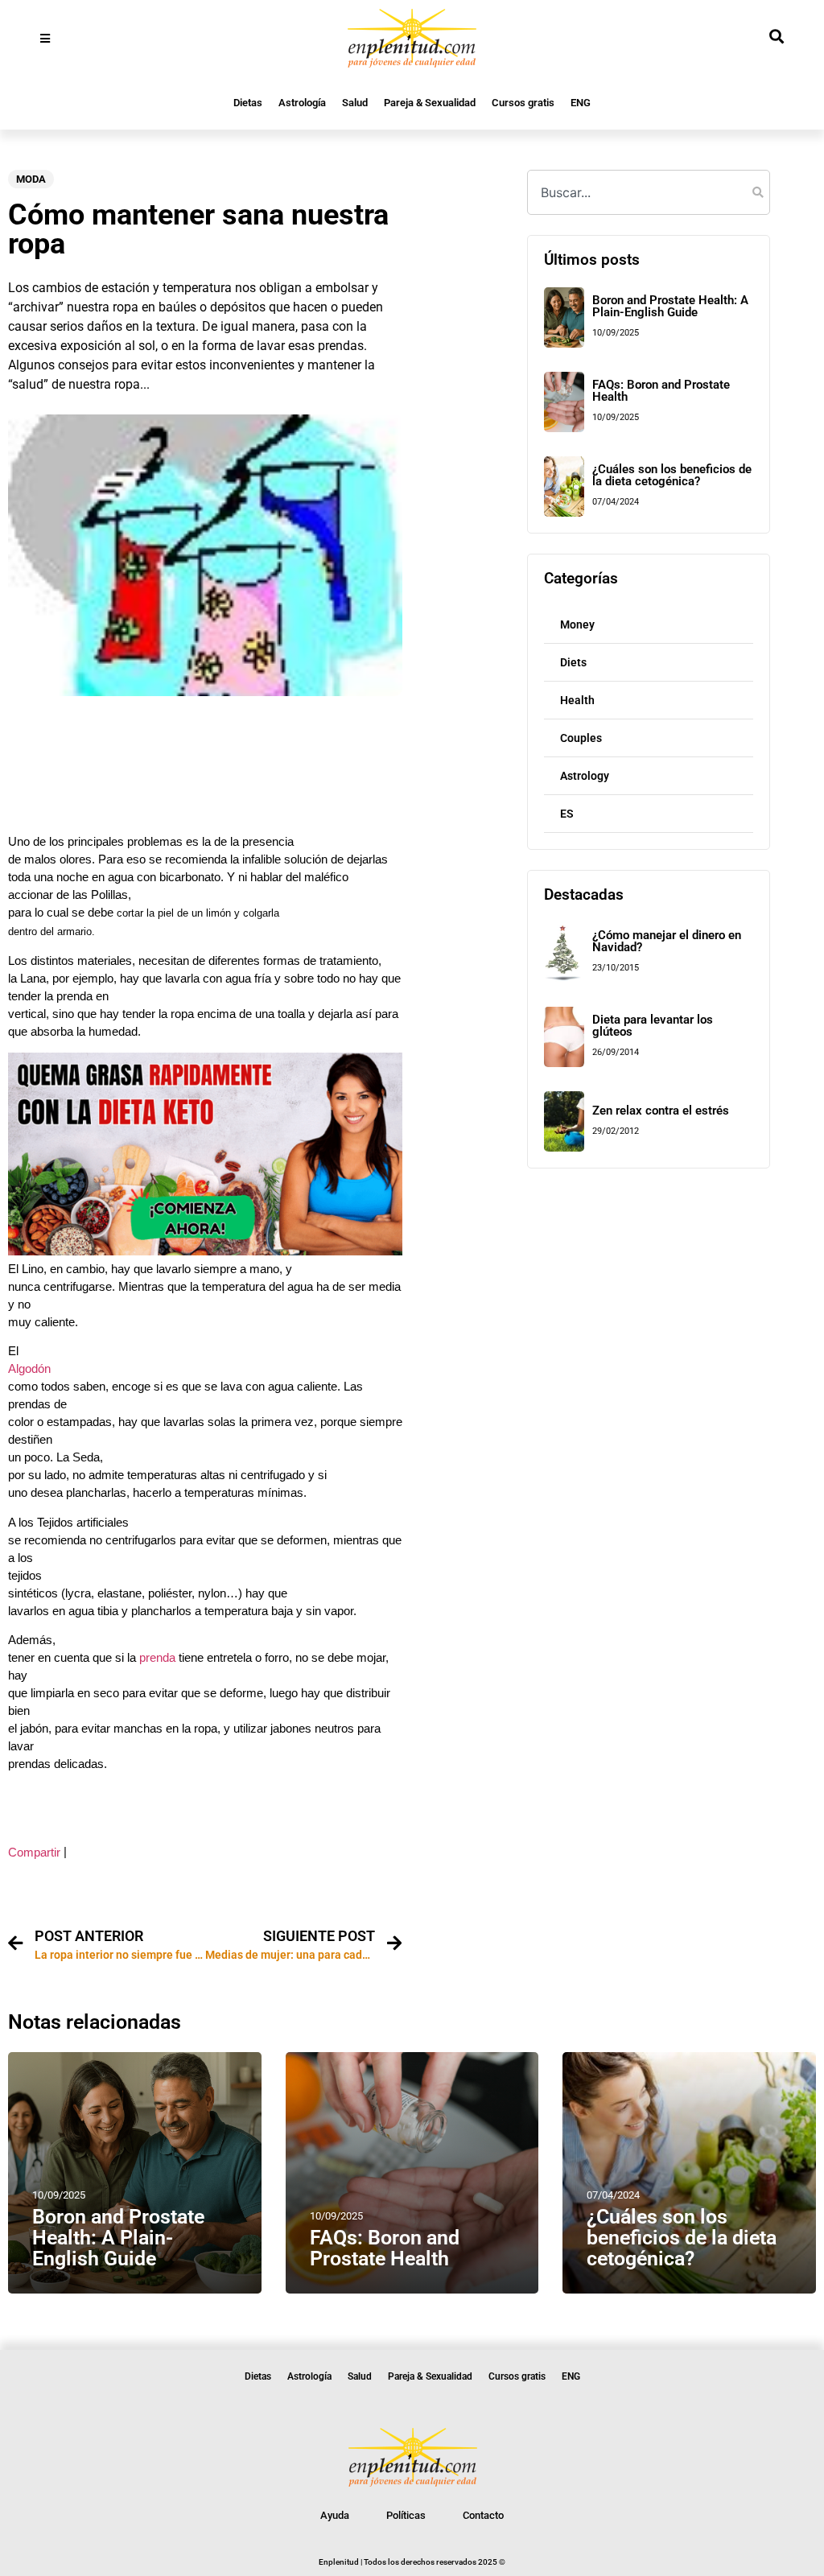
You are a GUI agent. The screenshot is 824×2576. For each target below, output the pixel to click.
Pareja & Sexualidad (430, 103)
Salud (355, 103)
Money (577, 624)
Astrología (302, 103)
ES (567, 814)
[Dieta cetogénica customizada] (205, 1251)
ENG (581, 103)
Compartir (34, 1853)
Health (577, 700)
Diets (573, 662)
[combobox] (648, 192)
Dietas (248, 103)
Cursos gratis (523, 103)
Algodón (29, 1369)
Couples (581, 738)
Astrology (585, 776)
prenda (156, 1658)
